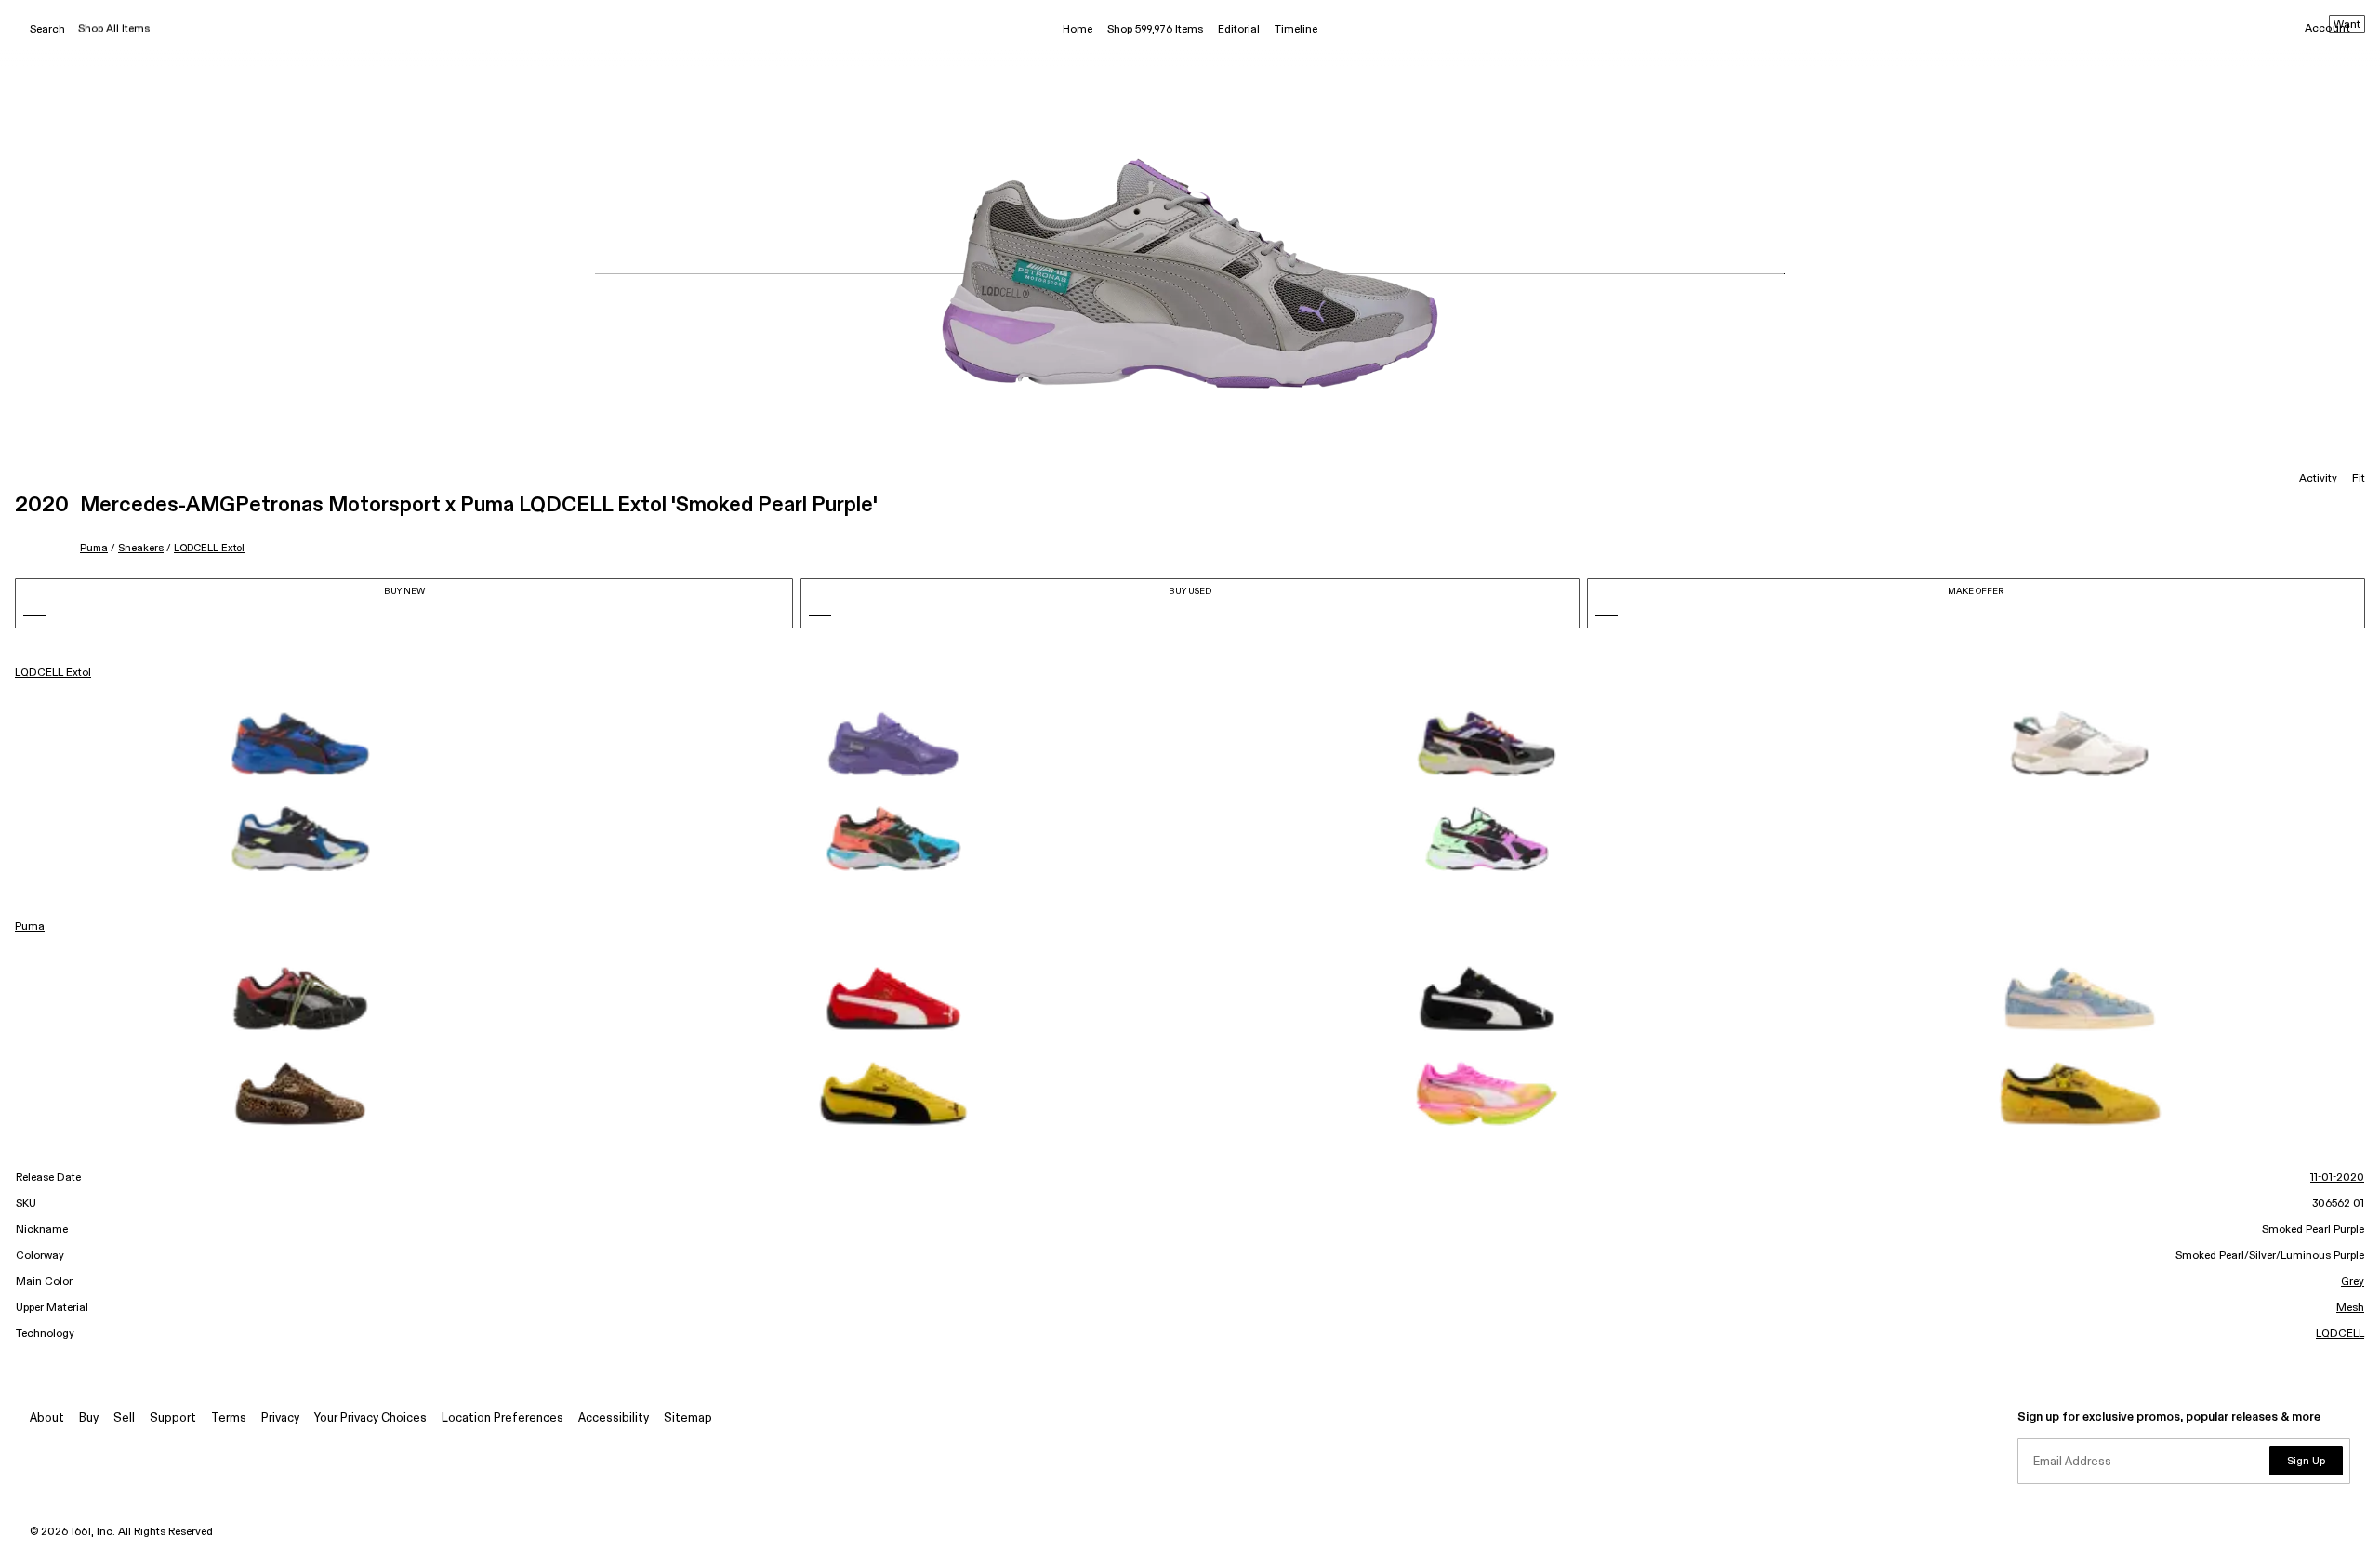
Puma (94, 548)
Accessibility (614, 1418)
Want (2347, 25)
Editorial (1239, 30)
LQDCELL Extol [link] (53, 673)
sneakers (141, 548)
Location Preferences (502, 1418)
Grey (2353, 1282)
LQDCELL (2340, 1334)
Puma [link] (30, 927)
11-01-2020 (2337, 1178)
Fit (2359, 479)
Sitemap (688, 1418)
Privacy (280, 1418)
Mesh (2350, 1308)
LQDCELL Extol (209, 548)
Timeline (1296, 30)
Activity (2318, 479)
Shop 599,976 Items (1155, 30)
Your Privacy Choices (370, 1418)
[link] (300, 744)
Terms (229, 1418)
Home (1078, 30)
